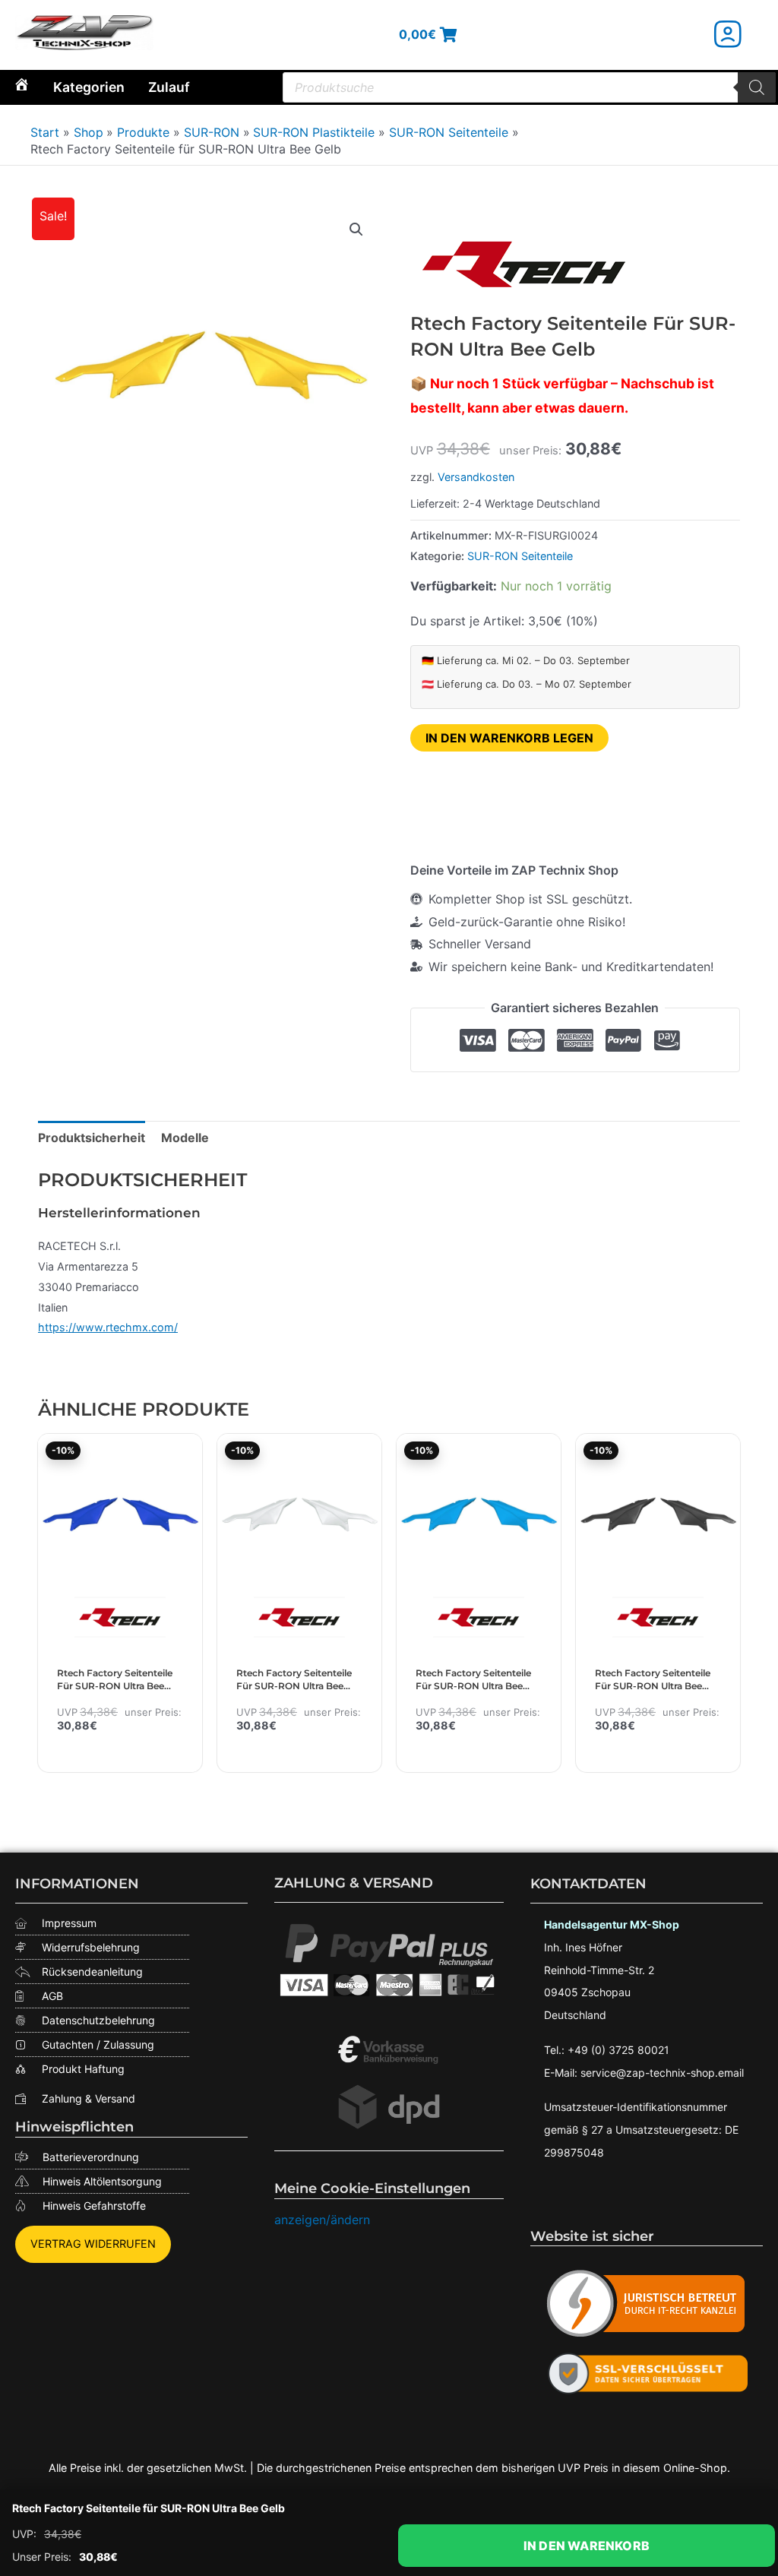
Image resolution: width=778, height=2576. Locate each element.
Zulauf (169, 87)
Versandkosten (476, 477)
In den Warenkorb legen (509, 738)
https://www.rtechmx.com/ (108, 1327)
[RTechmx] (524, 263)
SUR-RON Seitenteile (520, 556)
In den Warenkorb (587, 2546)
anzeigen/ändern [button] (322, 2220)
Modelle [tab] (185, 1138)
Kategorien (89, 87)
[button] (356, 229)
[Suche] (757, 87)
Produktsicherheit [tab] (92, 1138)
